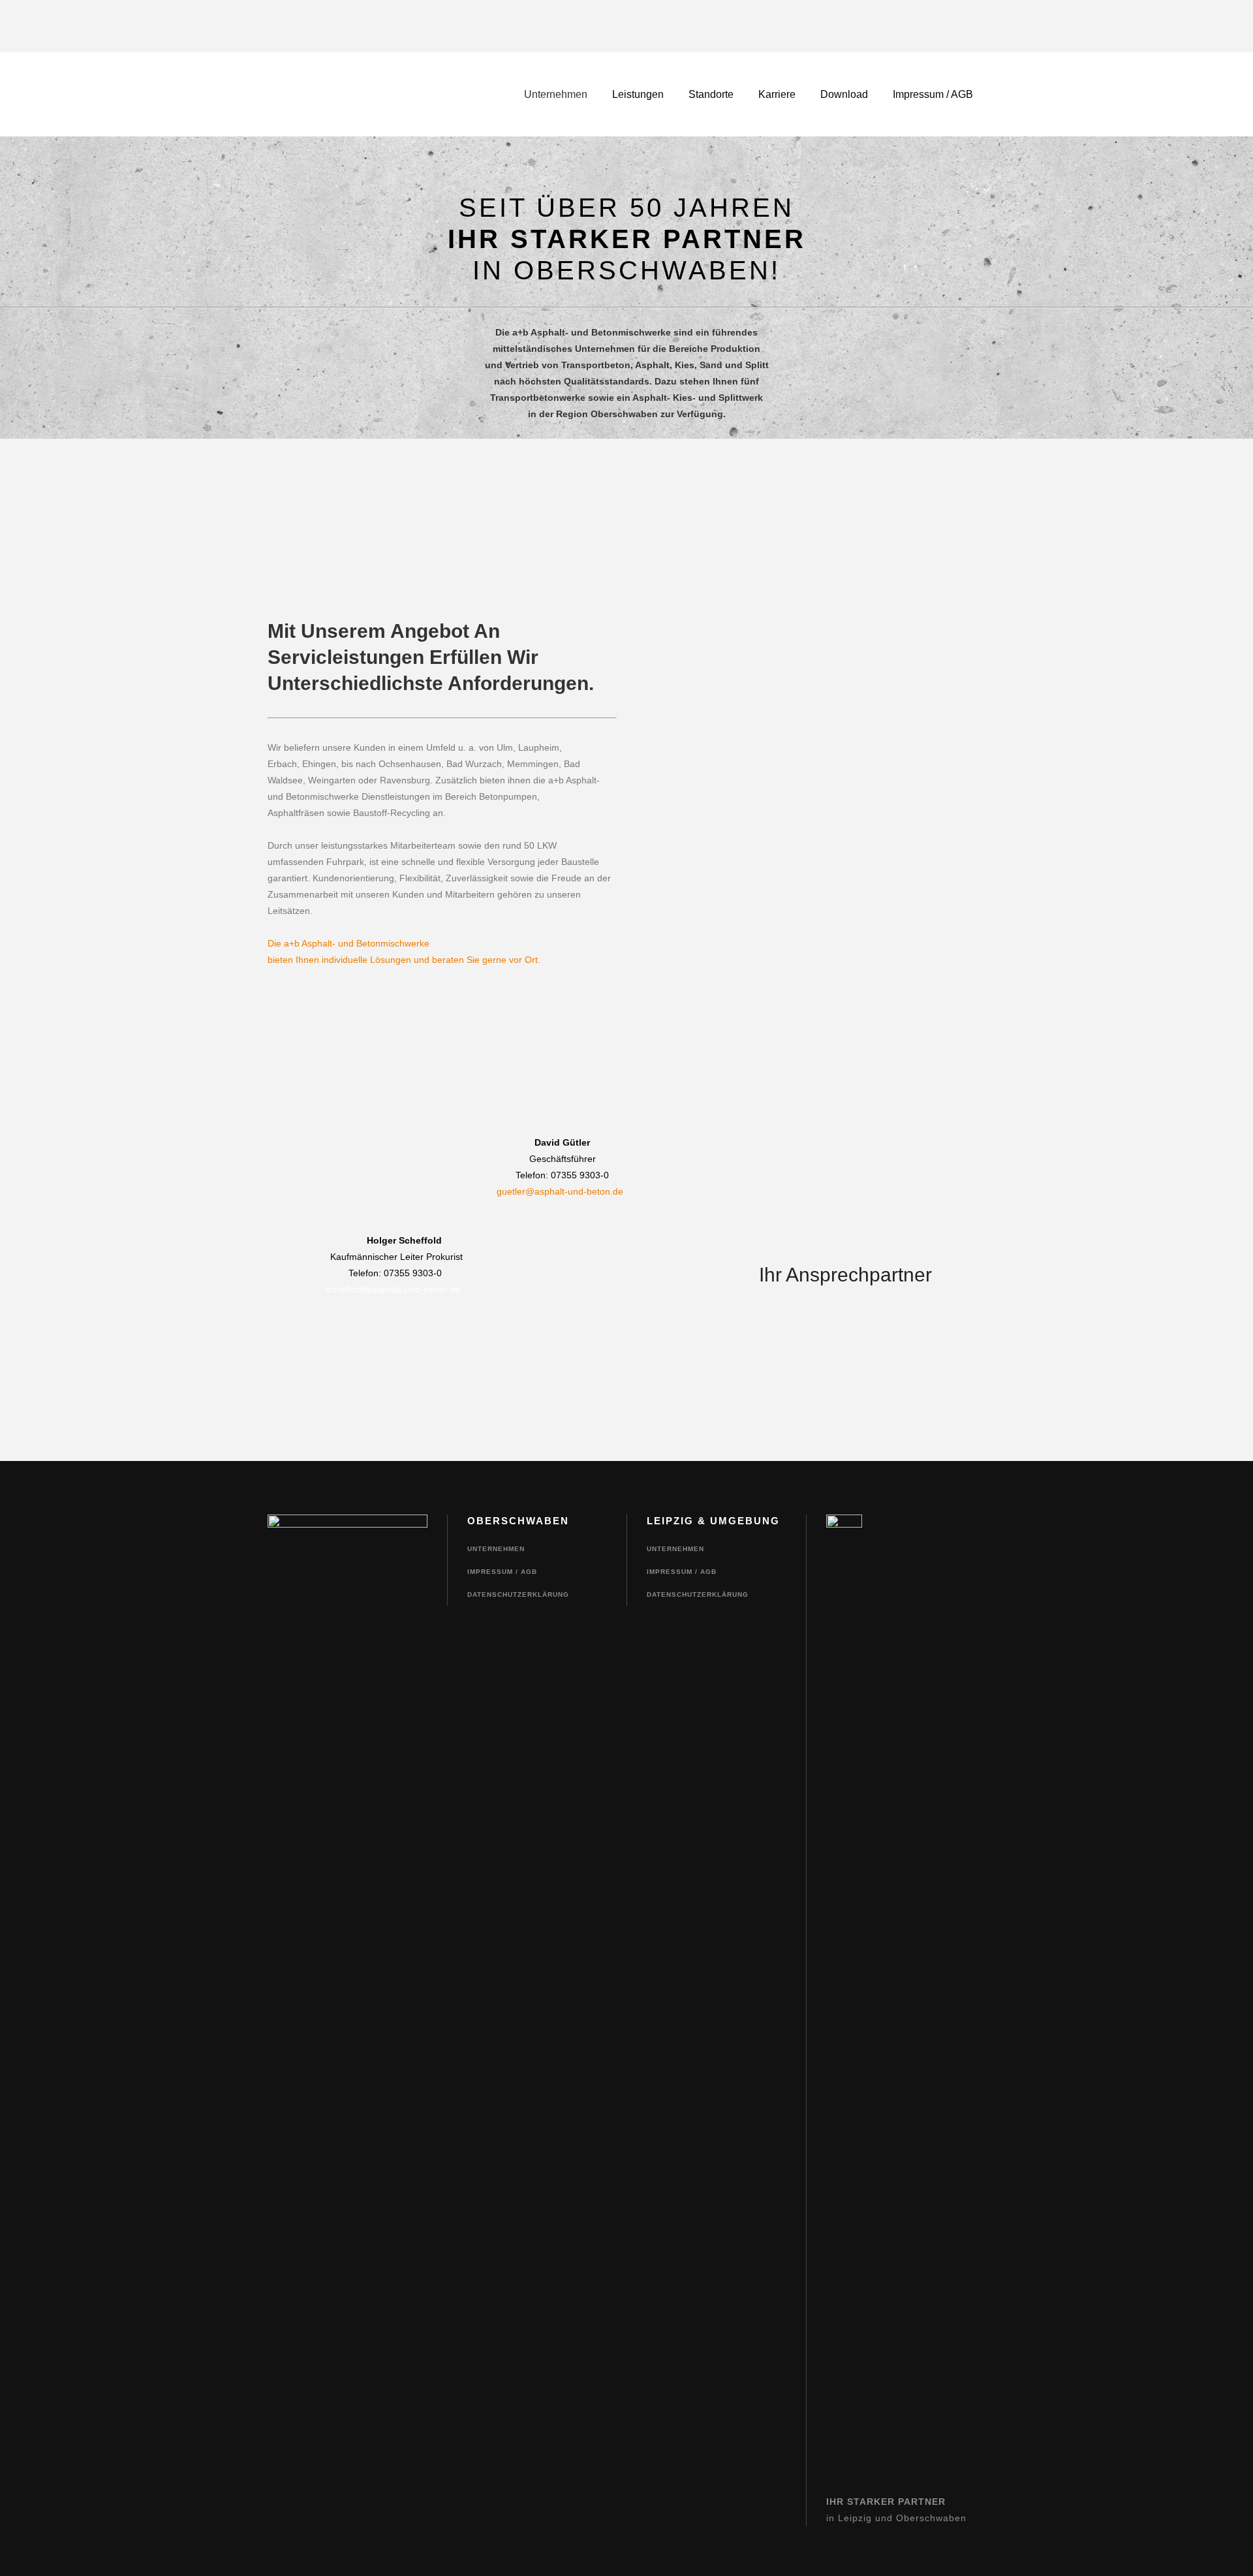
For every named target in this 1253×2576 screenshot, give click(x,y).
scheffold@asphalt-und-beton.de (364, 1289)
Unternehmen (496, 1549)
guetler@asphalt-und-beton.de (560, 1191)
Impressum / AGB (502, 1572)
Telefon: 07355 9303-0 (562, 1175)
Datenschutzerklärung (518, 1594)
